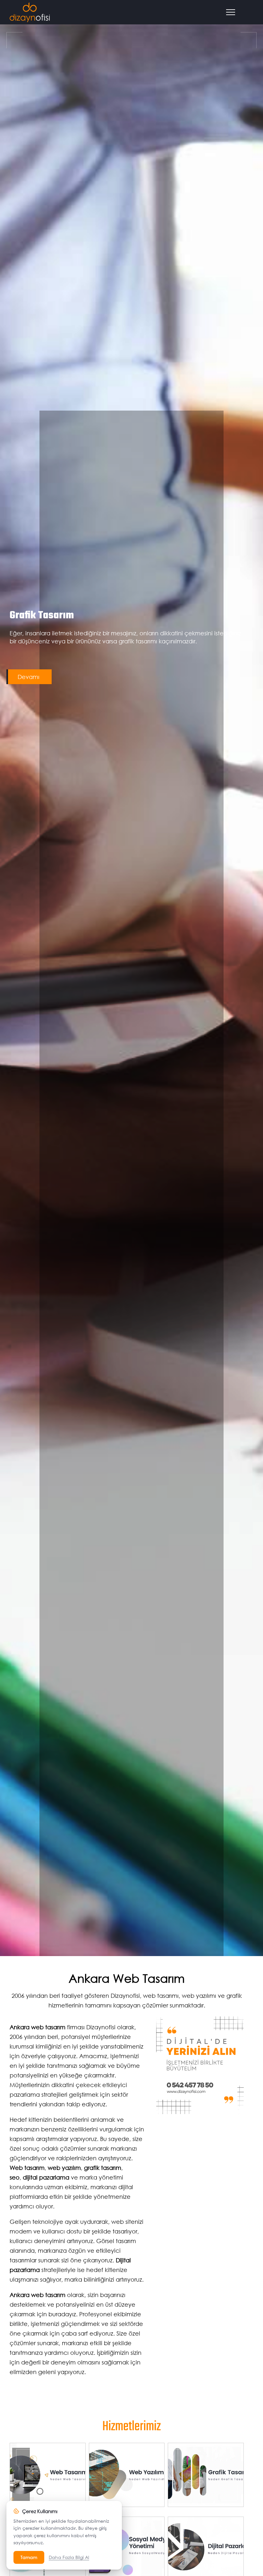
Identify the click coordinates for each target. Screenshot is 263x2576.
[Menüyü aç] (233, 12)
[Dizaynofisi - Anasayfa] (30, 12)
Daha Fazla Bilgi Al (69, 2557)
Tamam (29, 2557)
